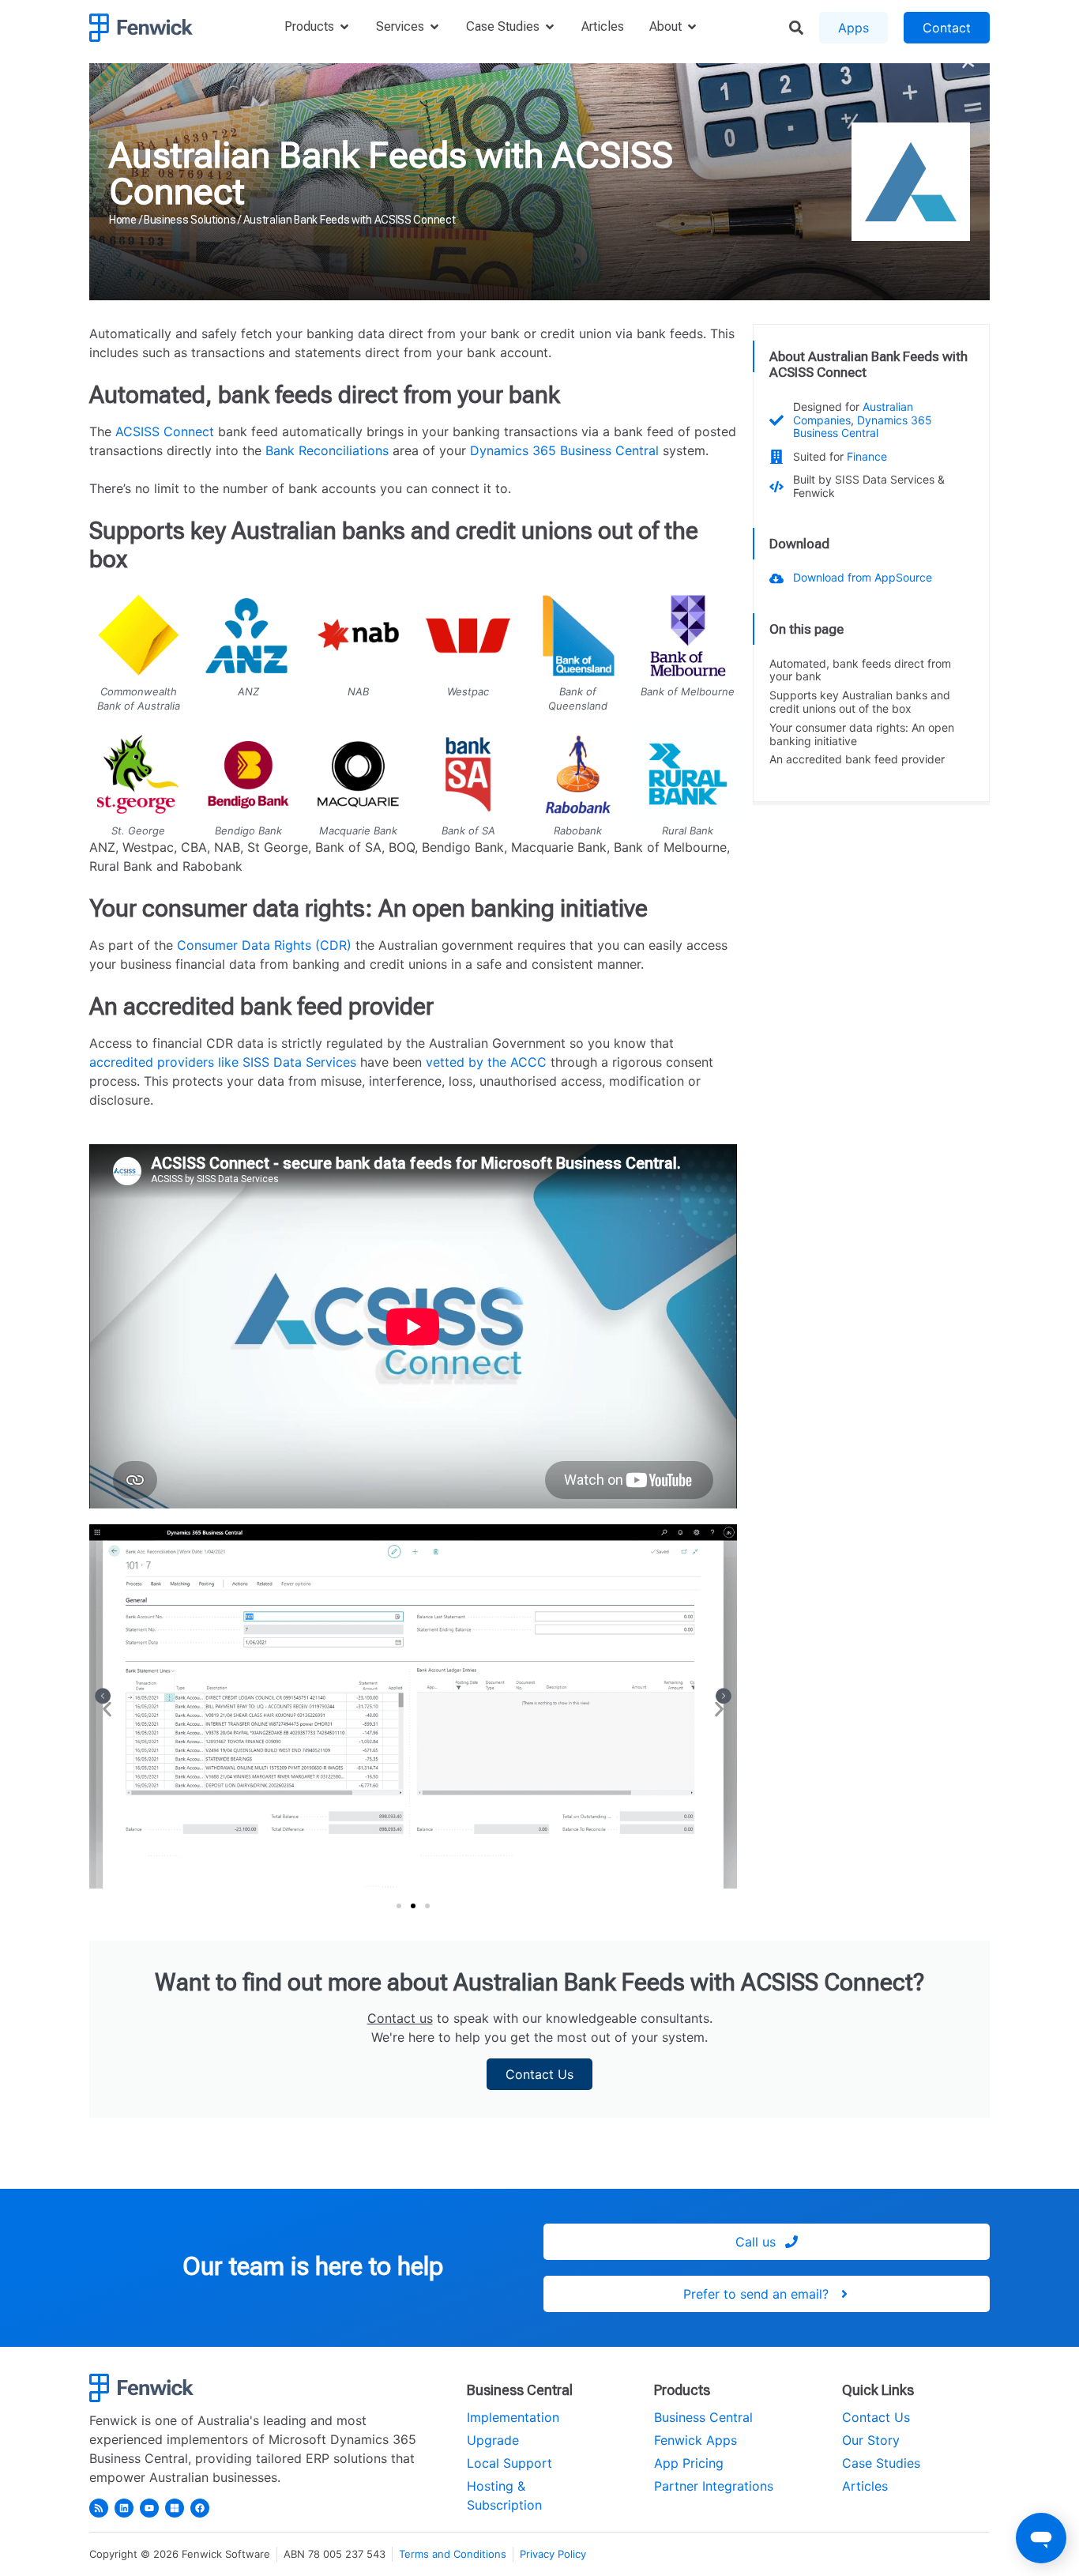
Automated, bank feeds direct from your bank (860, 670)
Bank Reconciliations (327, 450)
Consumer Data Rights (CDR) (264, 945)
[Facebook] (200, 2508)
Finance (867, 456)
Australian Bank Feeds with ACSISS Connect (391, 173)
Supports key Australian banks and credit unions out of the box (860, 702)
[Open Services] (434, 27)
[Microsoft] (175, 2508)
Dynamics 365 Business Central (564, 450)
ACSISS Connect (165, 431)
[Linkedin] (124, 2508)
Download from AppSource (863, 577)
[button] (107, 1709)
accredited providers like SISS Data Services (223, 1062)
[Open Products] (344, 27)
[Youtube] (149, 2508)
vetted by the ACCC (486, 1062)
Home (123, 220)
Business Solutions (190, 220)
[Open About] (692, 27)
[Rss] (99, 2508)
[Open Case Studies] (550, 27)
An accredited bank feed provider (857, 759)
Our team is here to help (313, 2266)
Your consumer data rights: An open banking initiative (862, 734)
